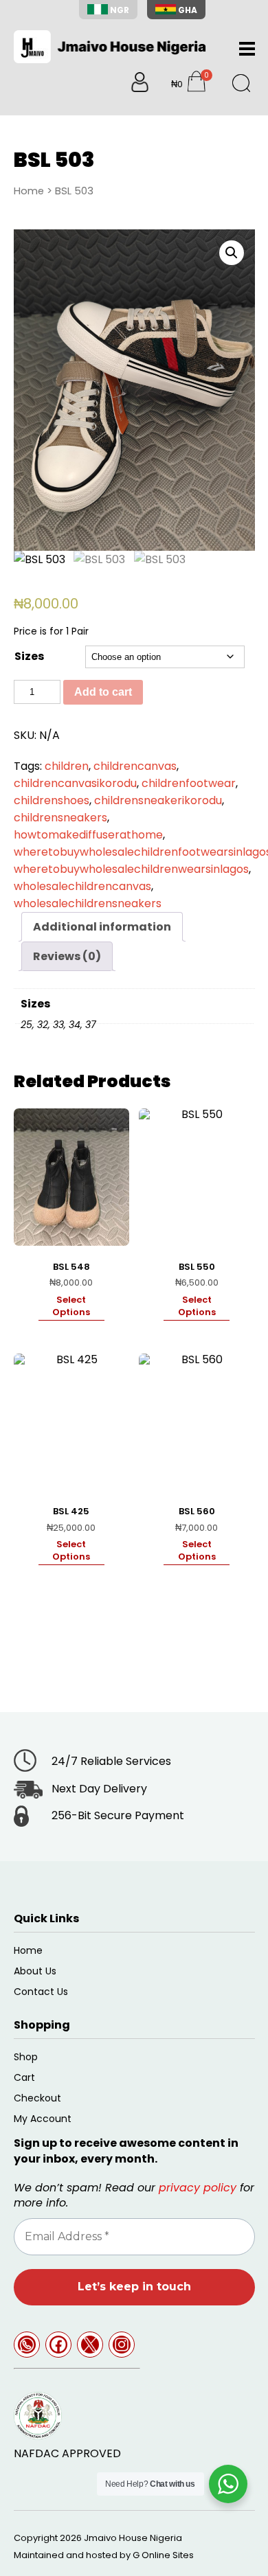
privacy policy (198, 2188)
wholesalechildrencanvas (82, 886)
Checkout (37, 2098)
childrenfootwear (189, 783)
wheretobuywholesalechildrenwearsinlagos (131, 869)
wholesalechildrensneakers (88, 903)
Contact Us (41, 1992)
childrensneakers (60, 818)
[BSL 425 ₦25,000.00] (71, 1422)
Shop (26, 2057)
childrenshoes (52, 800)
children (67, 766)
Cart (24, 2077)
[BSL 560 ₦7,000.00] (197, 1422)
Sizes (29, 656)
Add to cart (103, 692)
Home (29, 191)
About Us (35, 1971)
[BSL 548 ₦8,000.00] (71, 1177)
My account (43, 2119)
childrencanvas (135, 766)
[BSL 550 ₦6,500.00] (197, 1177)
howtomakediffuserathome (88, 835)
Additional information (102, 927)
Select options (71, 1306)
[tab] (102, 927)
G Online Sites (163, 2555)
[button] (232, 253)
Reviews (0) (67, 956)
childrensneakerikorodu (158, 800)
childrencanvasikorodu (75, 783)
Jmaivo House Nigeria (133, 2538)
